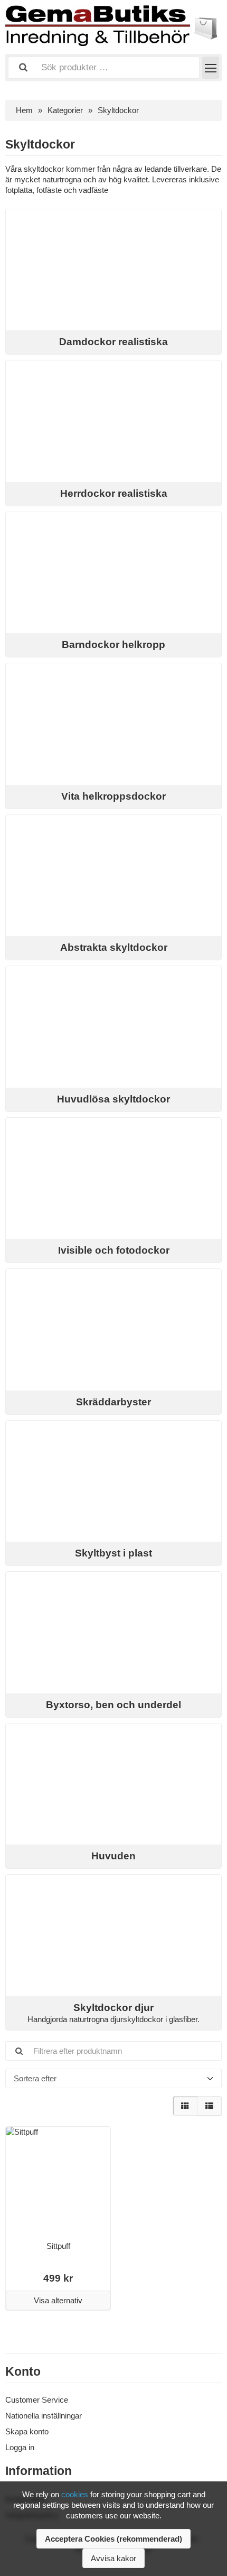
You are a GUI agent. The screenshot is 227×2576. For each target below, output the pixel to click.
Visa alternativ (58, 2300)
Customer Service (37, 2400)
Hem (24, 110)
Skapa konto (27, 2431)
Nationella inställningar (44, 2416)
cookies (75, 2494)
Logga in (20, 2447)
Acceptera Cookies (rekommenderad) (113, 2539)
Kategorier (65, 110)
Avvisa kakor (113, 2558)
